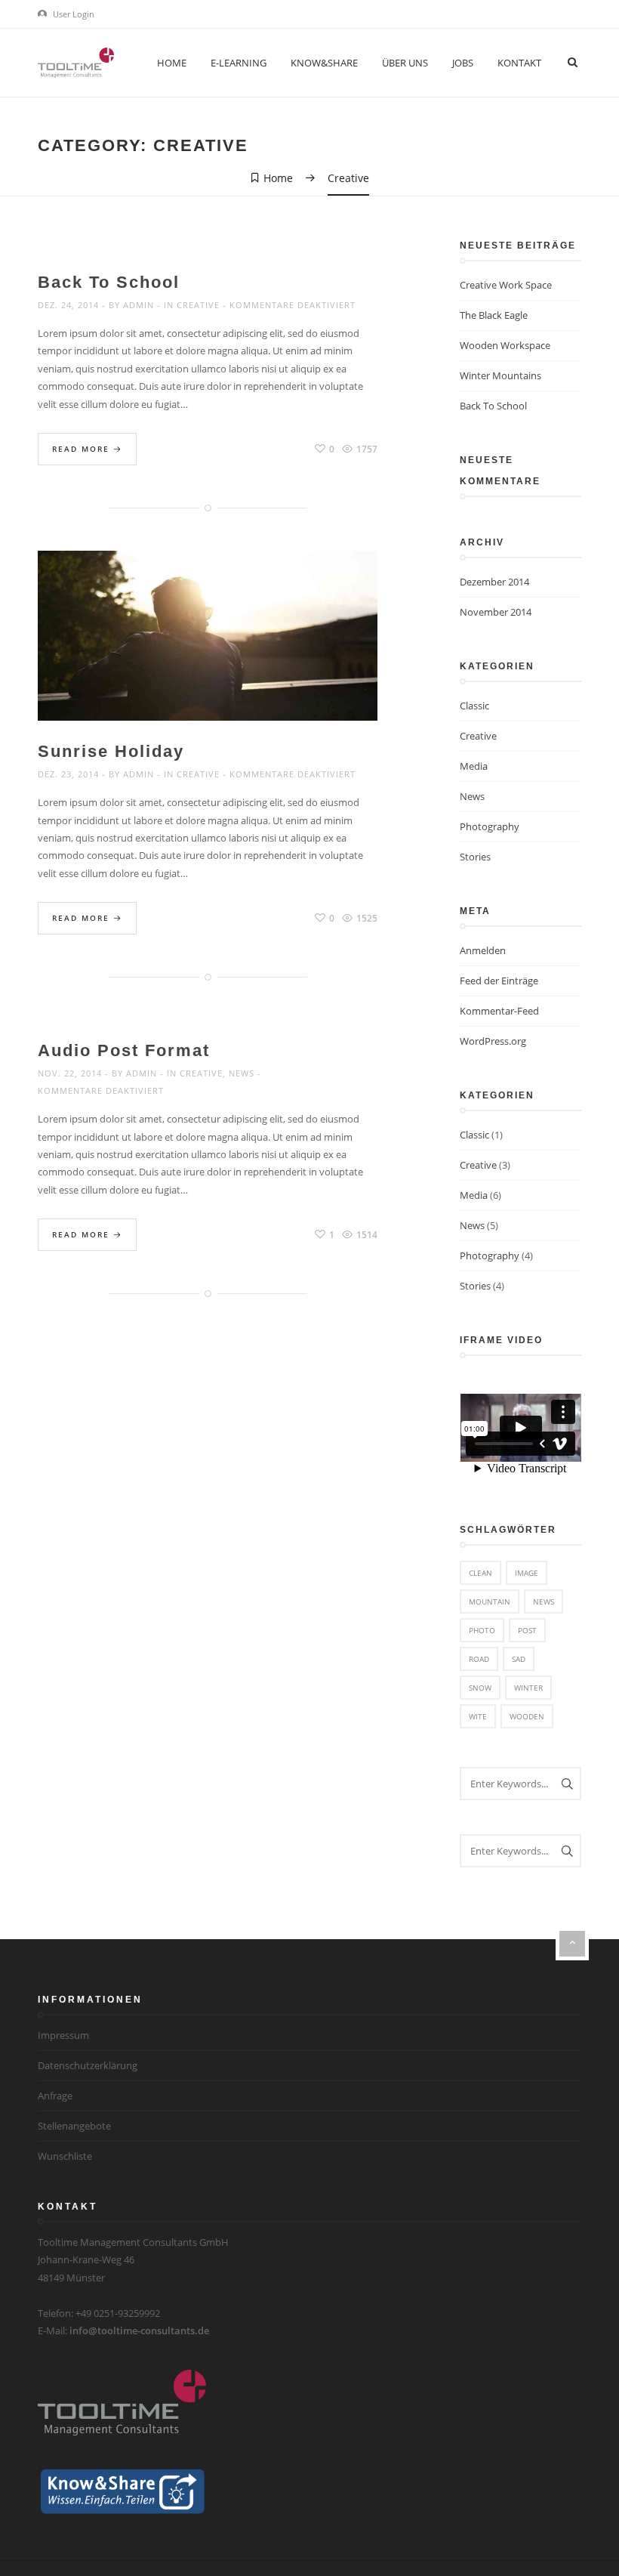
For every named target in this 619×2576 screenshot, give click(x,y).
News (242, 1073)
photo (482, 1630)
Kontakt (519, 63)
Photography (490, 826)
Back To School (109, 282)
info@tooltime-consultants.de (139, 2330)
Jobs (463, 63)
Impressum (63, 2035)
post (527, 1630)
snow (480, 1688)
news (544, 1602)
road (479, 1659)
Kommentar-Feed (499, 1011)
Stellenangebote (74, 2126)
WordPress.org (493, 1041)
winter (528, 1688)
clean (480, 1573)
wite (478, 1716)
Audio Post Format (124, 1050)
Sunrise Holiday (111, 751)
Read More (83, 449)
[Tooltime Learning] (76, 62)
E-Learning (239, 63)
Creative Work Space (506, 285)
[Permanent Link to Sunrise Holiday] (208, 653)
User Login (72, 14)
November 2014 (496, 612)
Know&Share (324, 63)
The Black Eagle (494, 315)
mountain (490, 1602)
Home (172, 63)
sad (519, 1659)
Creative (198, 305)
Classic (474, 706)
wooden (527, 1716)
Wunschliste (65, 2156)
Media (474, 766)
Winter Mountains (500, 375)
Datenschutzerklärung (88, 2065)
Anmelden (483, 950)
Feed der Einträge (499, 981)
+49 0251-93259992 (118, 2313)
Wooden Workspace (505, 345)
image (527, 1573)
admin (139, 305)
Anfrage (55, 2096)
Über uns (405, 63)
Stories (475, 857)
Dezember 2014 (494, 582)
